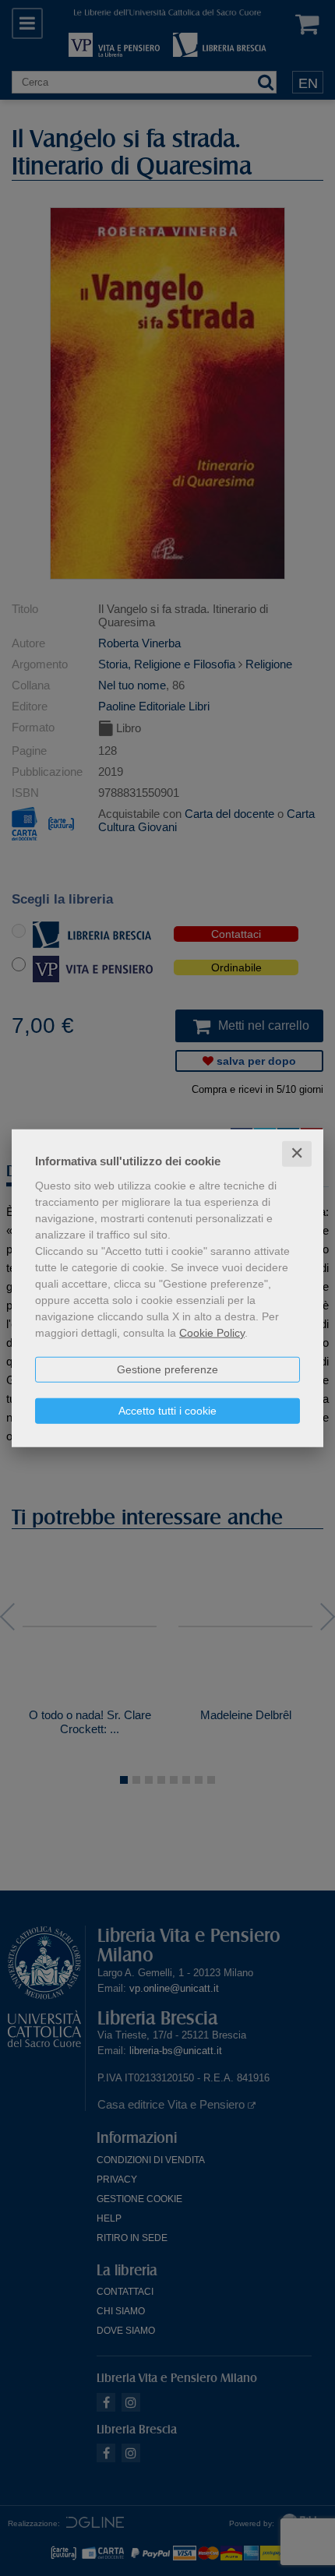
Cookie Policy (212, 1333)
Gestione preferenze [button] (167, 1369)
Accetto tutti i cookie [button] (167, 1411)
